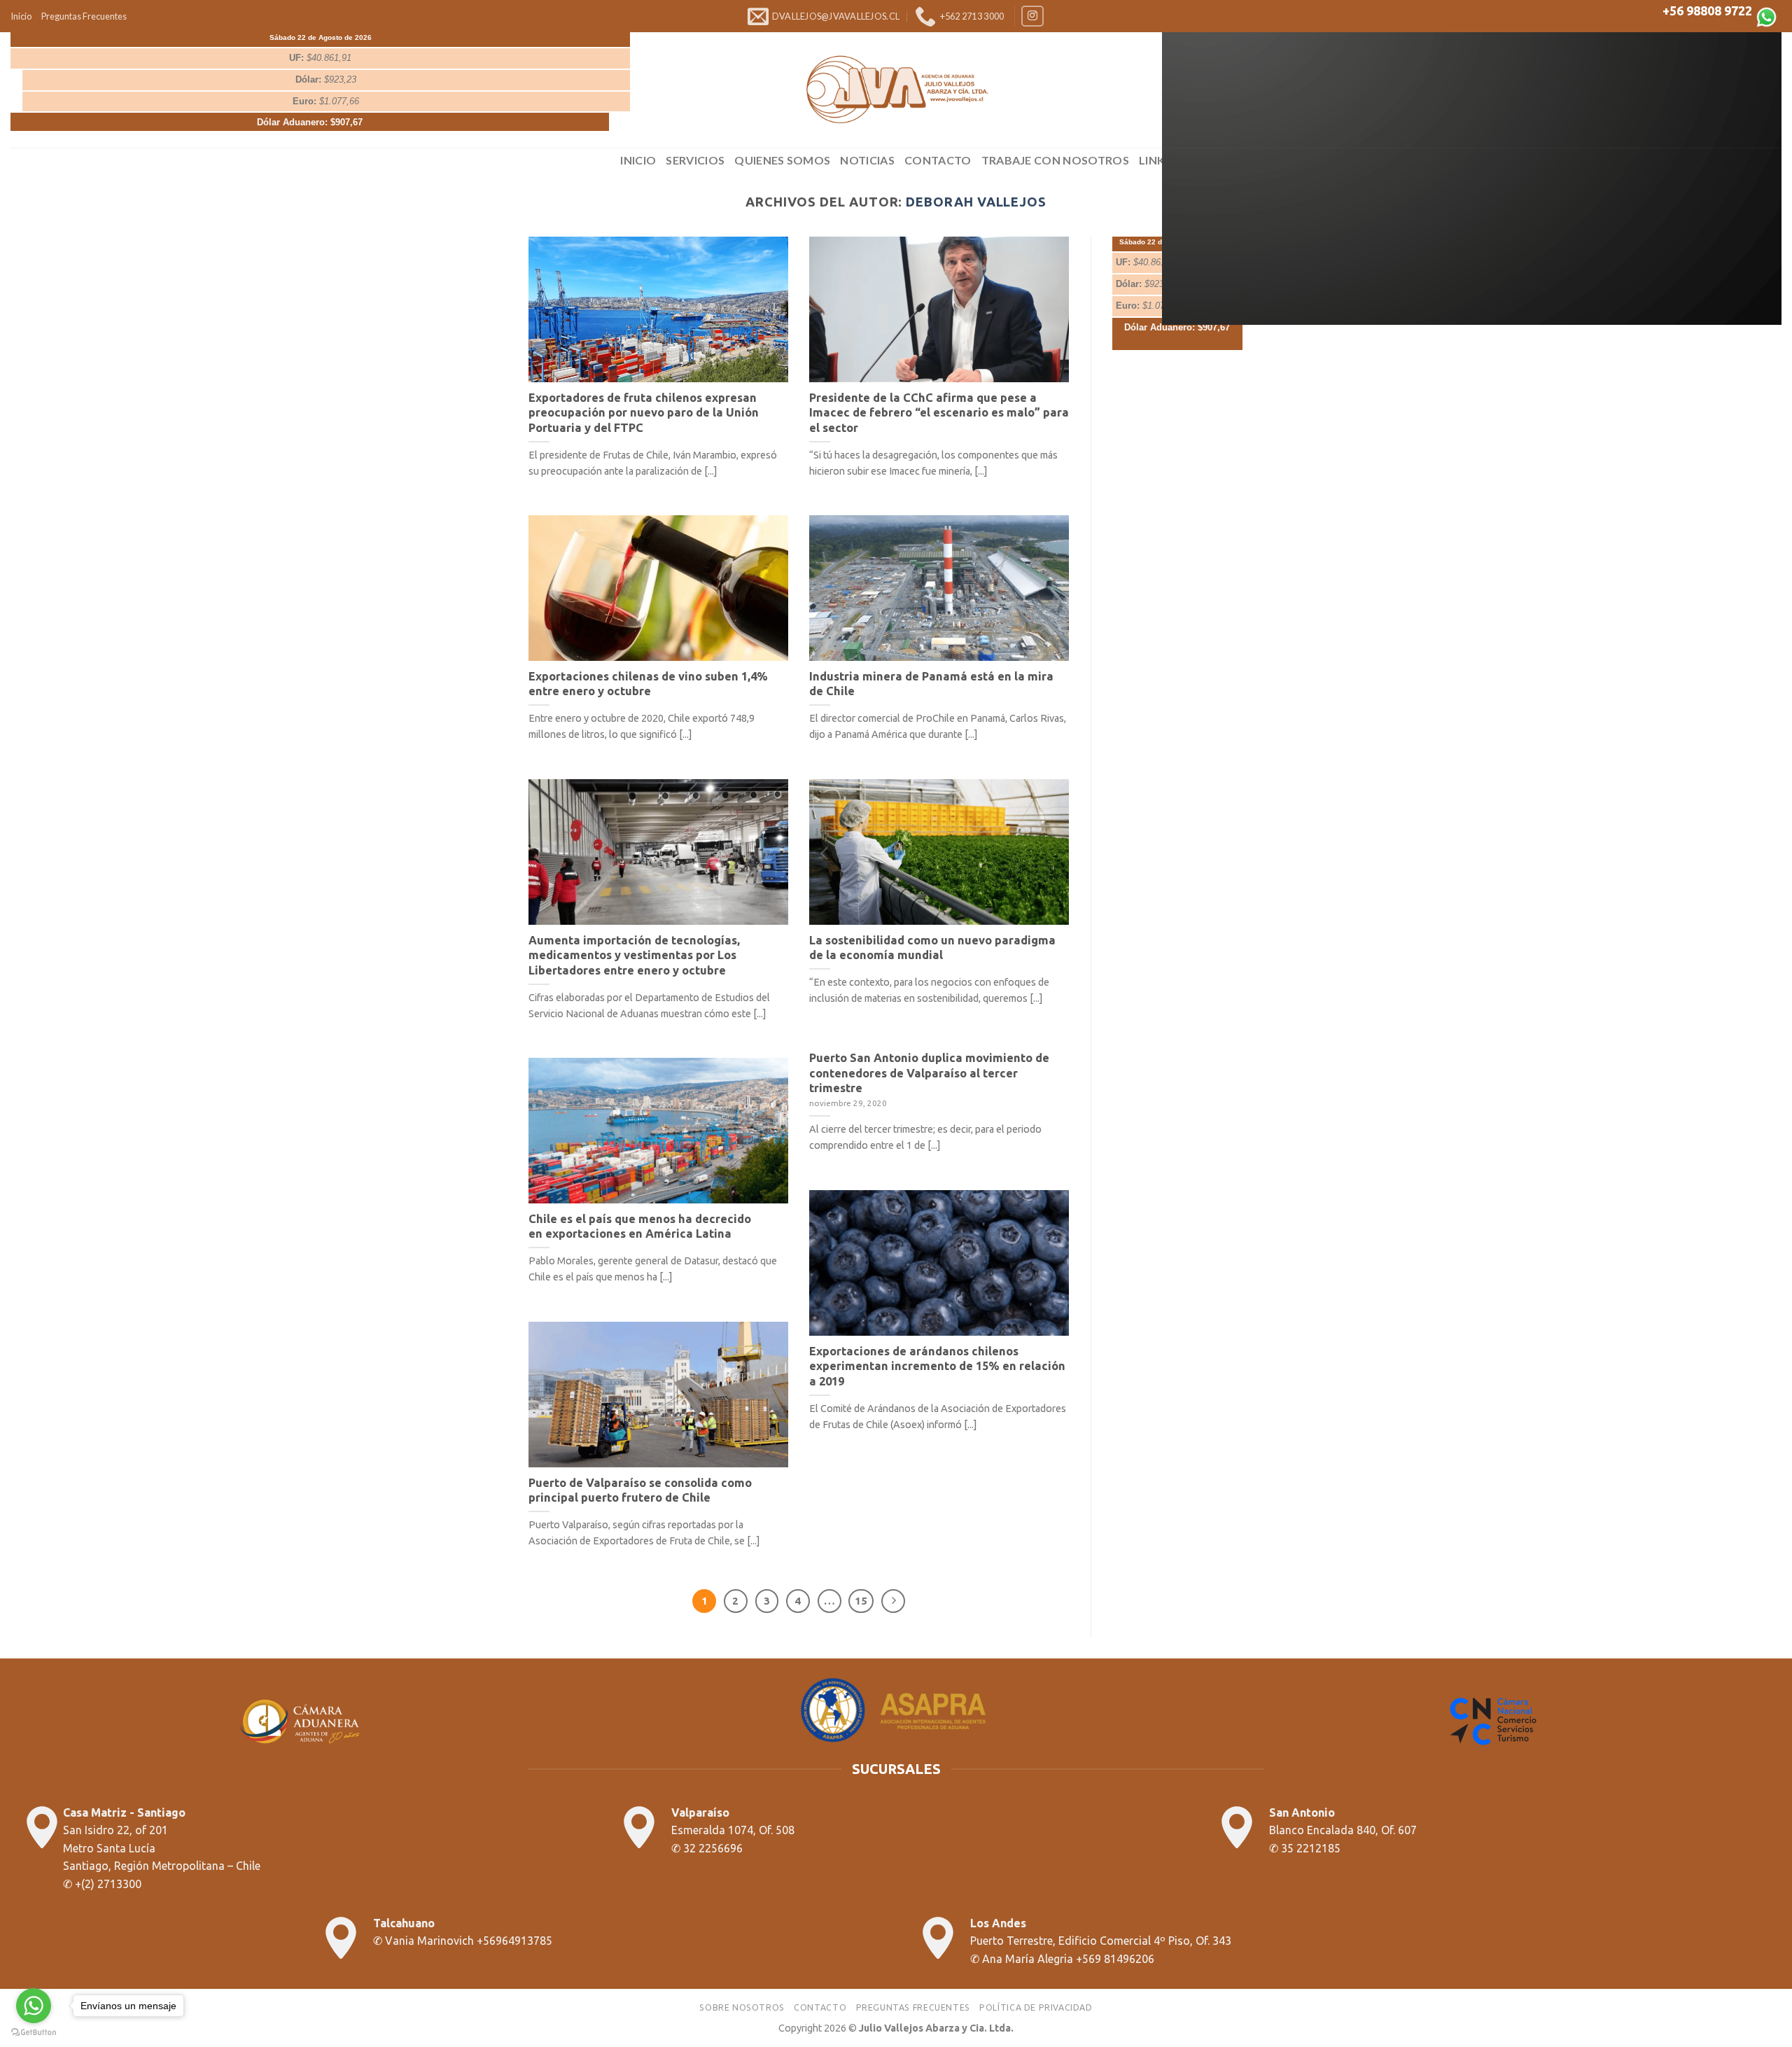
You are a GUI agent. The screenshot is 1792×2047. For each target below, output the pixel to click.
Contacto (938, 160)
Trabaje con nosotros (1055, 160)
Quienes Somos (782, 160)
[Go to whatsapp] (34, 2006)
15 (861, 1601)
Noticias (867, 160)
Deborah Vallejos (976, 202)
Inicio (21, 16)
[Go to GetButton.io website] (34, 2033)
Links (1155, 160)
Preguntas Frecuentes (84, 16)
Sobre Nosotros (742, 2007)
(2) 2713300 (111, 1884)
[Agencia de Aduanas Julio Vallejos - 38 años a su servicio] (896, 90)
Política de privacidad (1036, 2007)
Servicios (695, 160)
